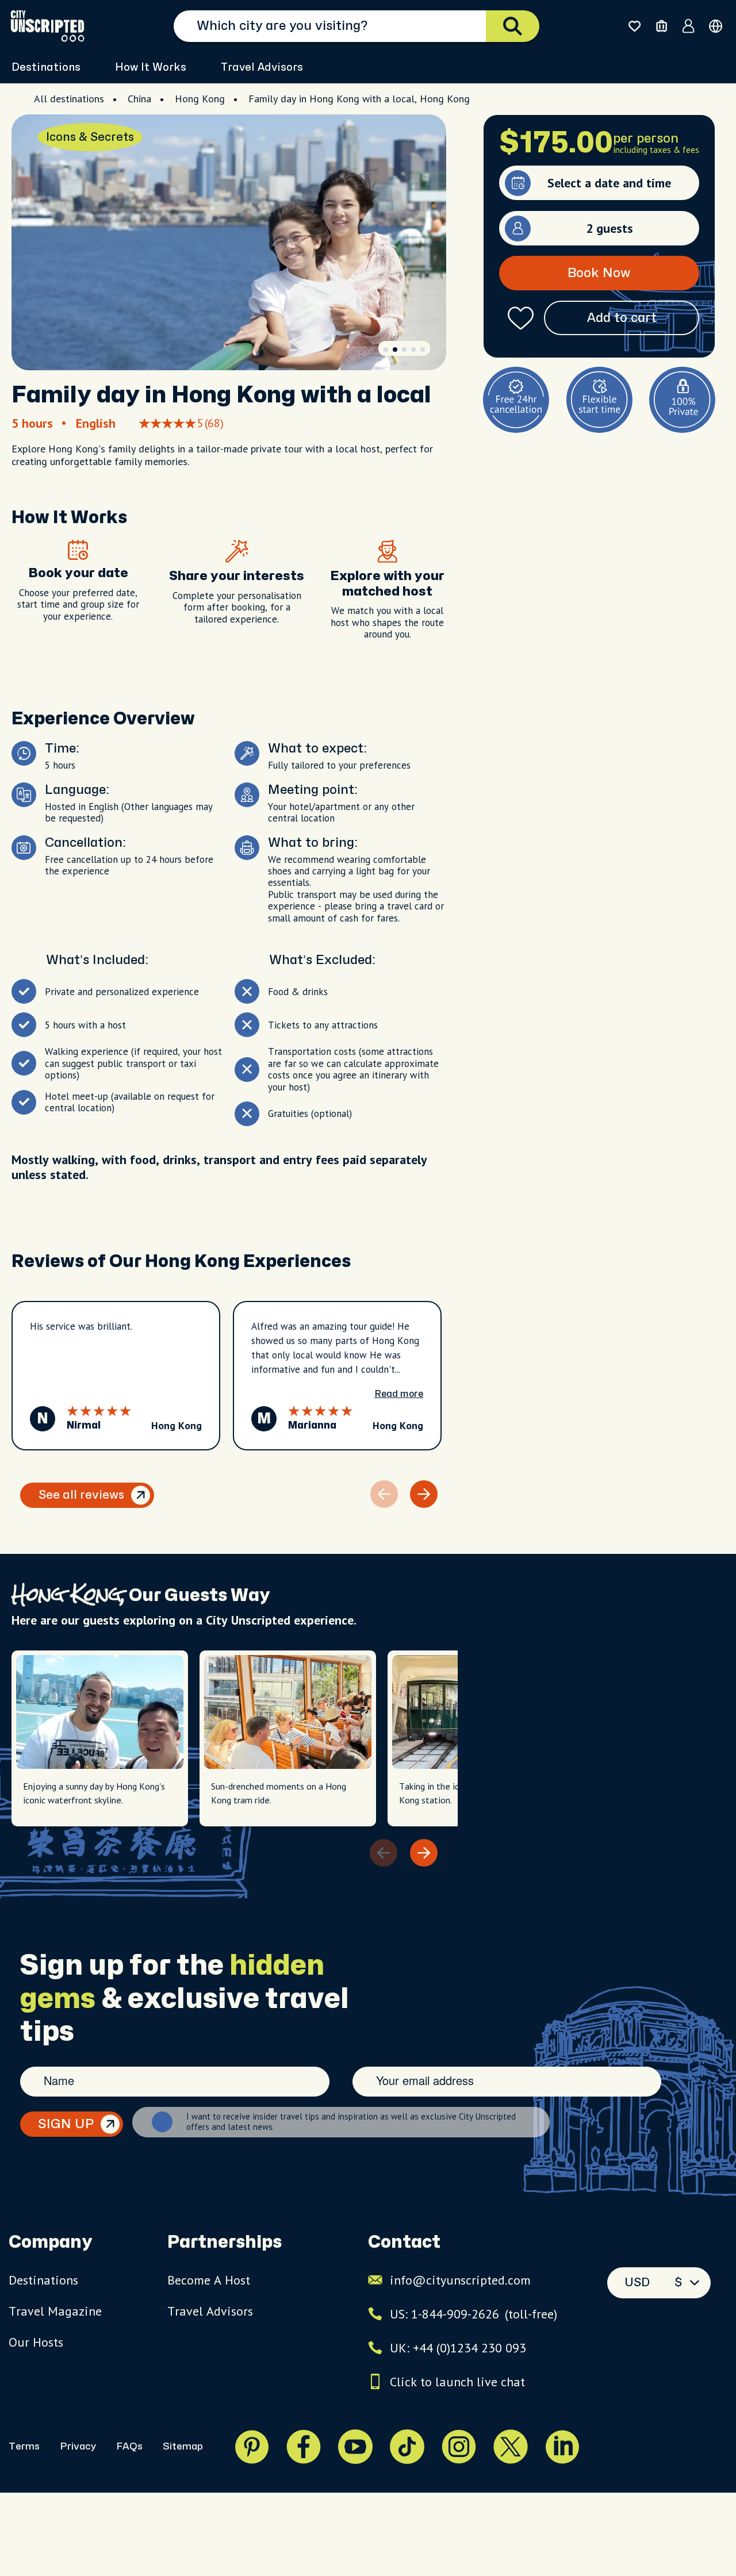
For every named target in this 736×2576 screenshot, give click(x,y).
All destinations (69, 99)
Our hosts (36, 2342)
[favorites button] (635, 26)
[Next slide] (424, 1494)
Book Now (599, 273)
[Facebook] (304, 2447)
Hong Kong (200, 99)
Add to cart (622, 318)
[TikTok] (407, 2447)
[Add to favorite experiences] (521, 318)
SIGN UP (66, 2124)
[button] (386, 350)
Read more (399, 1394)
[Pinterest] (252, 2447)
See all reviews (81, 1495)
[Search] (513, 26)
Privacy (78, 2446)
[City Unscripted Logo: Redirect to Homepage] (47, 26)
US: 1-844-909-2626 (474, 2314)
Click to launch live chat (457, 2382)
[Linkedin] (562, 2447)
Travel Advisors (262, 68)
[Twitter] (511, 2447)
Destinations (43, 2280)
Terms (24, 2446)
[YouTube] (355, 2447)
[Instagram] (459, 2447)
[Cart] (662, 26)
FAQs (129, 2446)
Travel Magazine (55, 2311)
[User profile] (689, 26)
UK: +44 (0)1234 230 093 (458, 2348)
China (139, 99)
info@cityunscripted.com (460, 2280)
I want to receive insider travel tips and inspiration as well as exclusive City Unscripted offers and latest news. (351, 2122)
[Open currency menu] (716, 26)
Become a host (209, 2280)
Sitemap (183, 2446)
